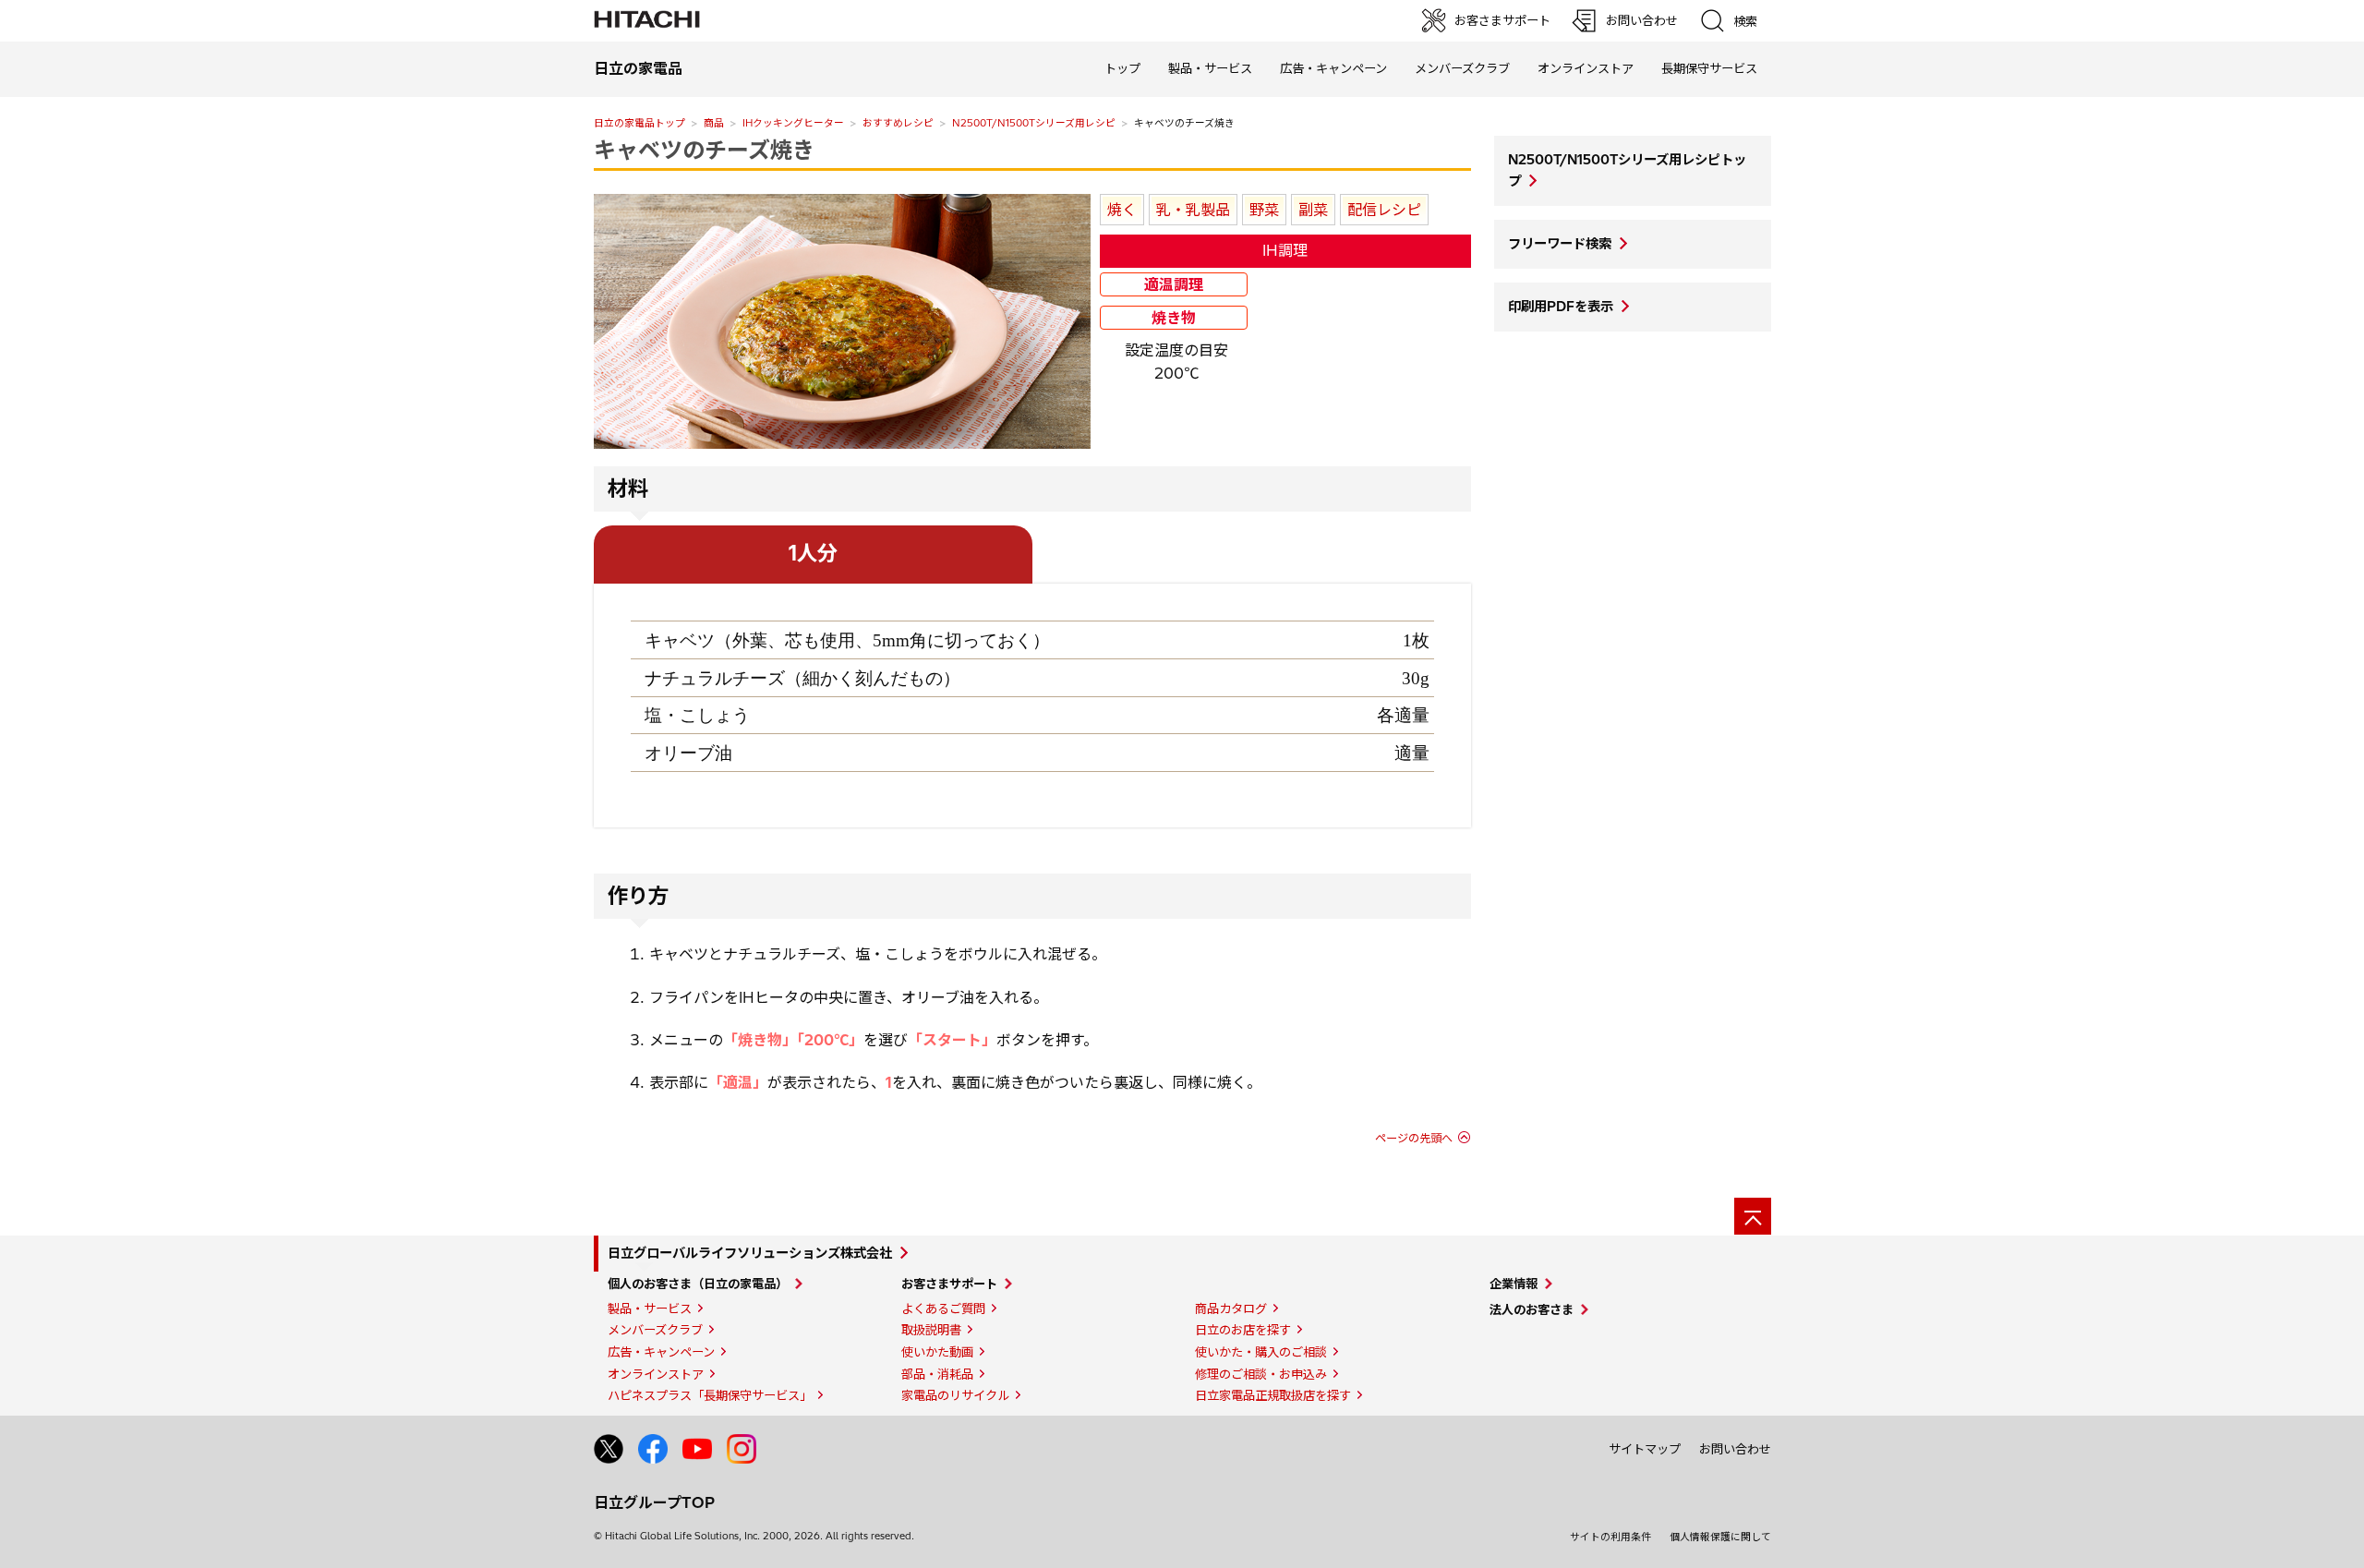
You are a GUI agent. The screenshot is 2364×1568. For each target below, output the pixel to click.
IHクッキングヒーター (793, 123)
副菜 (1313, 210)
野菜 (1264, 210)
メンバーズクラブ (1462, 68)
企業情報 (1514, 1284)
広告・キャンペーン (661, 1352)
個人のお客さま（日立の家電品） (698, 1284)
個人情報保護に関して (1720, 1537)
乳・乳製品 (1193, 210)
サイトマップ (1645, 1449)
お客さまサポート (949, 1284)
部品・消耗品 (937, 1374)
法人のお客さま (1532, 1309)
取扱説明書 (931, 1330)
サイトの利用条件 (1610, 1537)
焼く (1122, 210)
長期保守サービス (1709, 68)
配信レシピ (1384, 210)
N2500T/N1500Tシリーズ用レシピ (1034, 123)
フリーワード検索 (1560, 244)
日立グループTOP (654, 1502)
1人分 (813, 553)
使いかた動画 (937, 1352)
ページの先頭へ (1414, 1138)
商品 (714, 123)
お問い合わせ (1735, 1449)
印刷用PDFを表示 (1561, 307)
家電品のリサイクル (955, 1395)
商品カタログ (1231, 1309)
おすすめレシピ (898, 123)
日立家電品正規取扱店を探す (1273, 1395)
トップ (1122, 68)
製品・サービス (650, 1309)
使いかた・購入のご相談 (1261, 1352)
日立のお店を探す (1243, 1330)
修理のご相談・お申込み (1261, 1374)
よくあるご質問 (943, 1309)
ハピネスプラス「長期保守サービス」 (710, 1395)
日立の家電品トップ (639, 123)
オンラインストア (1586, 68)
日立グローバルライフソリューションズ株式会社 (750, 1253)
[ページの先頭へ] (1753, 1216)
